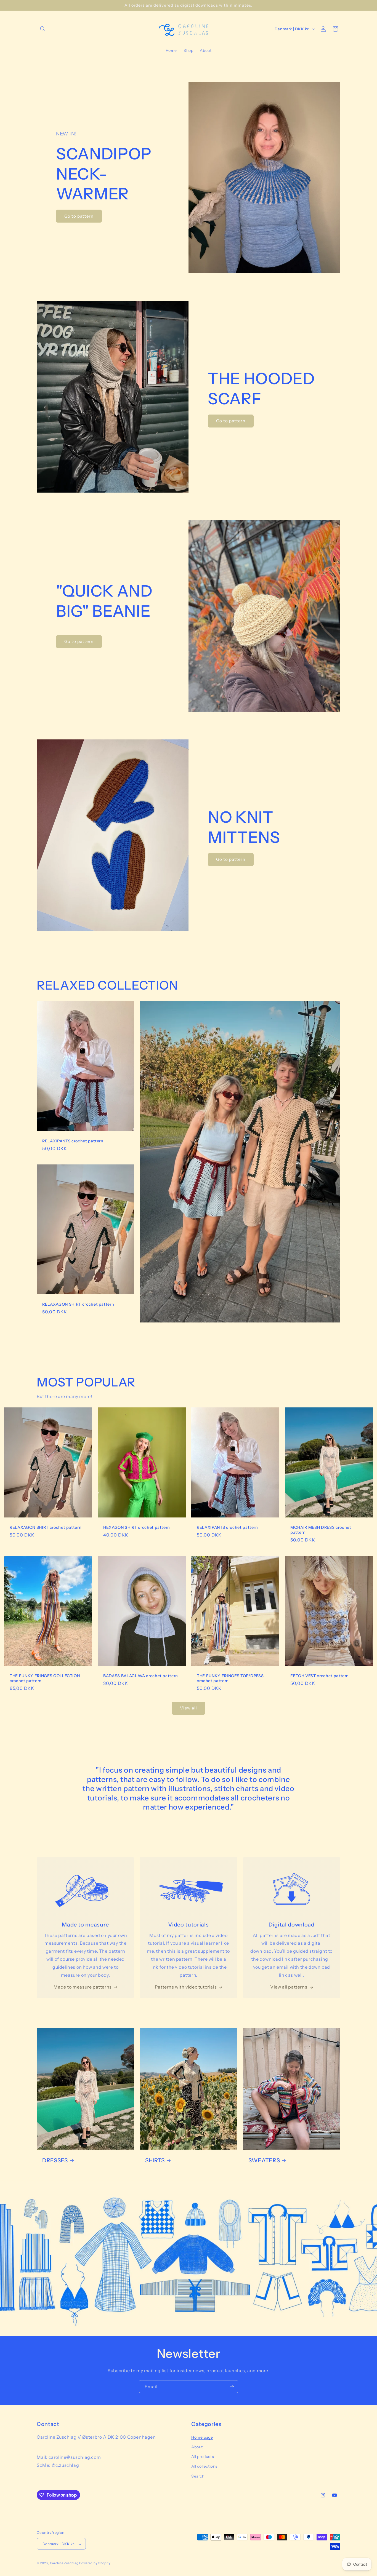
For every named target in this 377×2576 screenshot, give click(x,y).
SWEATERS (264, 2160)
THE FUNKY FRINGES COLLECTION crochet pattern (45, 1678)
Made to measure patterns (83, 1987)
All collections (204, 2467)
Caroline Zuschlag (64, 2563)
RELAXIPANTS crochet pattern (73, 1141)
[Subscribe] (232, 2387)
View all (189, 1708)
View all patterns (289, 1987)
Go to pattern (79, 216)
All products (203, 2457)
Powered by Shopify (95, 2563)
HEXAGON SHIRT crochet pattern (137, 1527)
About (197, 2447)
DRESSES (55, 2160)
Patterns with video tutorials (186, 1987)
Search (198, 2476)
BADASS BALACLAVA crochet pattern (141, 1676)
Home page (202, 2437)
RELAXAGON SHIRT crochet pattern (78, 1305)
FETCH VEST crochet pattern (320, 1676)
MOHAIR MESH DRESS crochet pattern (321, 1530)
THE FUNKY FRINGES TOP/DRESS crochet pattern (230, 1678)
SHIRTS (155, 2160)
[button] (43, 29)
